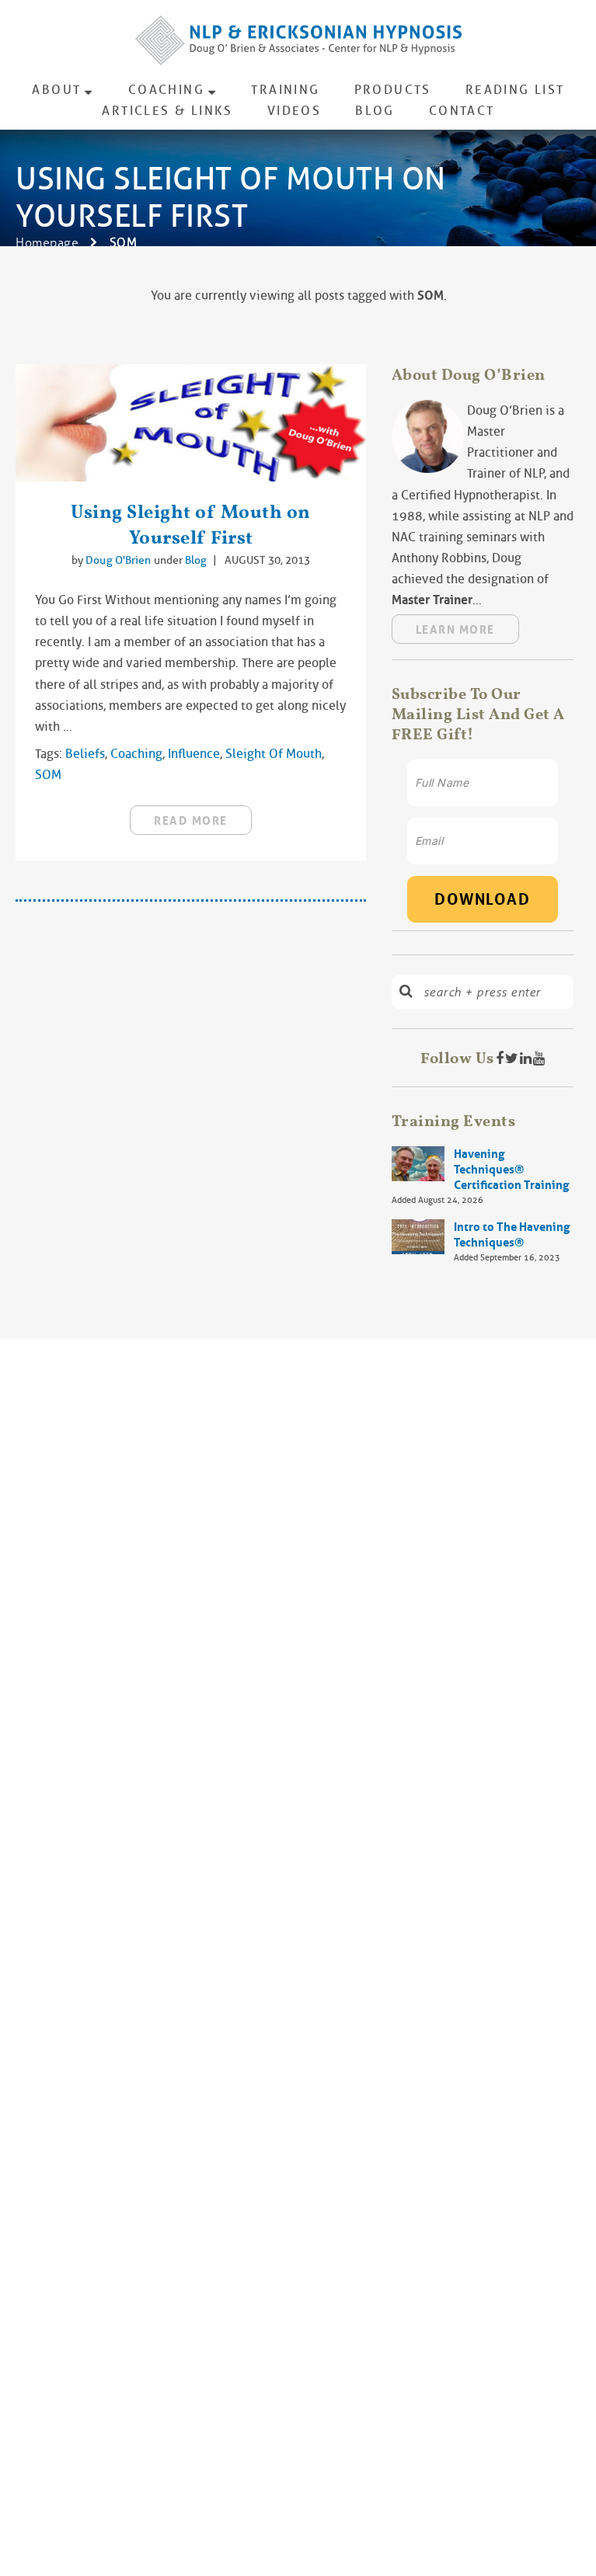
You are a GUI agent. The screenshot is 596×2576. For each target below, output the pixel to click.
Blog (375, 111)
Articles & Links (167, 111)
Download (482, 899)
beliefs (85, 754)
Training (285, 90)
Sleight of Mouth (274, 754)
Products (393, 90)
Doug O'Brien (119, 560)
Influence (194, 754)
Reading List (515, 90)
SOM (48, 775)
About (56, 90)
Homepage (47, 243)
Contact (462, 111)
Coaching (166, 90)
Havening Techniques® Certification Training (511, 1170)
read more (191, 821)
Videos (294, 111)
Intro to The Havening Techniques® (512, 1235)
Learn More (455, 630)
